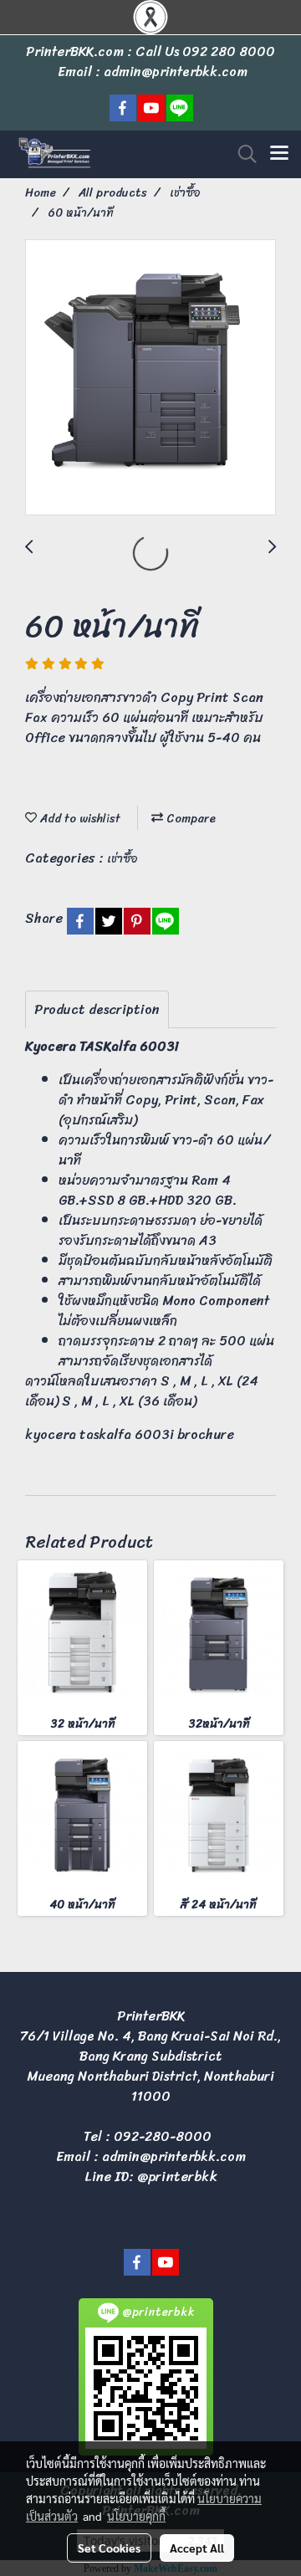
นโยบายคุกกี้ (136, 2516)
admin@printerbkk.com (174, 2156)
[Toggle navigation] (279, 154)
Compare (189, 819)
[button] (242, 154)
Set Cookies (109, 2548)
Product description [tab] (97, 1009)
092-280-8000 (163, 2136)
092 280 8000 (229, 51)
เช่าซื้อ (122, 859)
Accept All (197, 2548)
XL (226, 1381)
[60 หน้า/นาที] (150, 378)
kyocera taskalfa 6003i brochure (130, 1434)
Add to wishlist (79, 819)
